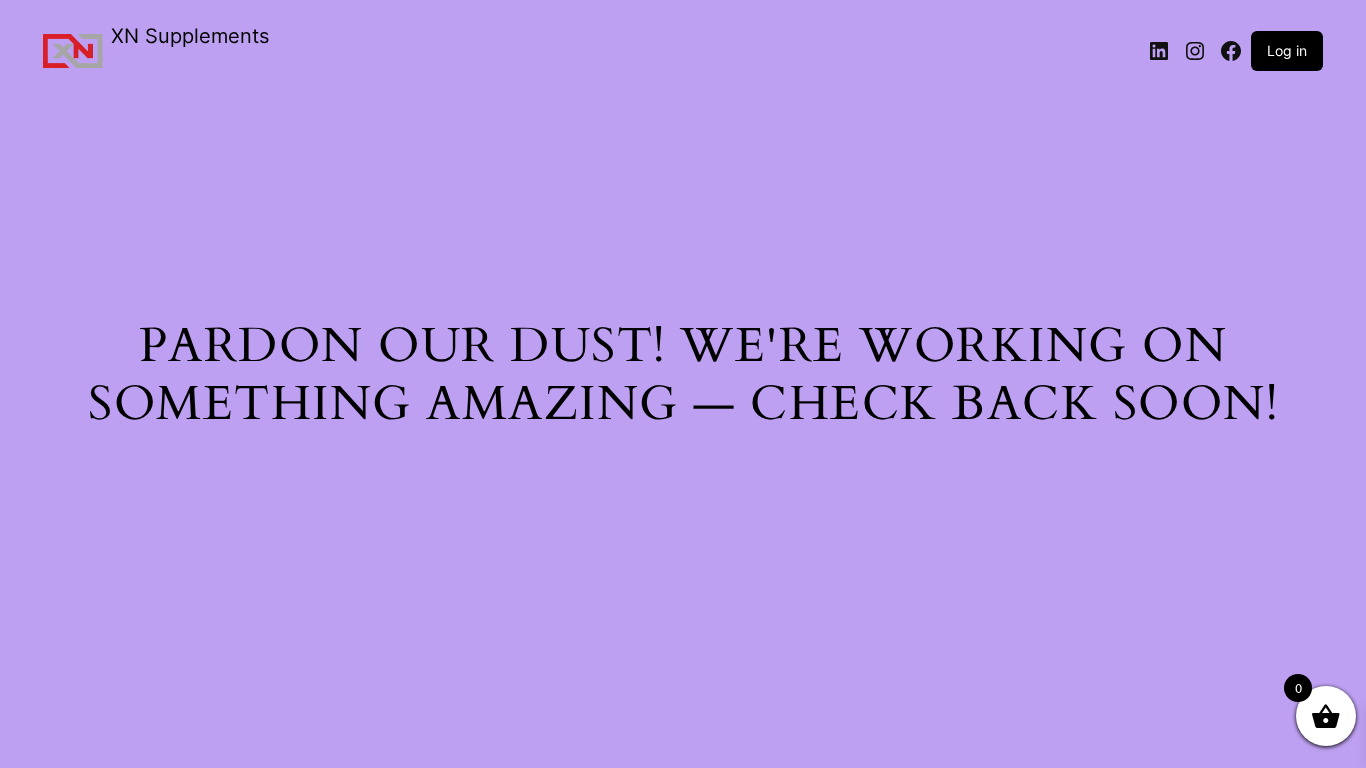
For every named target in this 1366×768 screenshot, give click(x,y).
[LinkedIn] (1159, 51)
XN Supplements (190, 36)
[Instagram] (1195, 51)
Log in (1287, 50)
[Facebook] (1231, 51)
